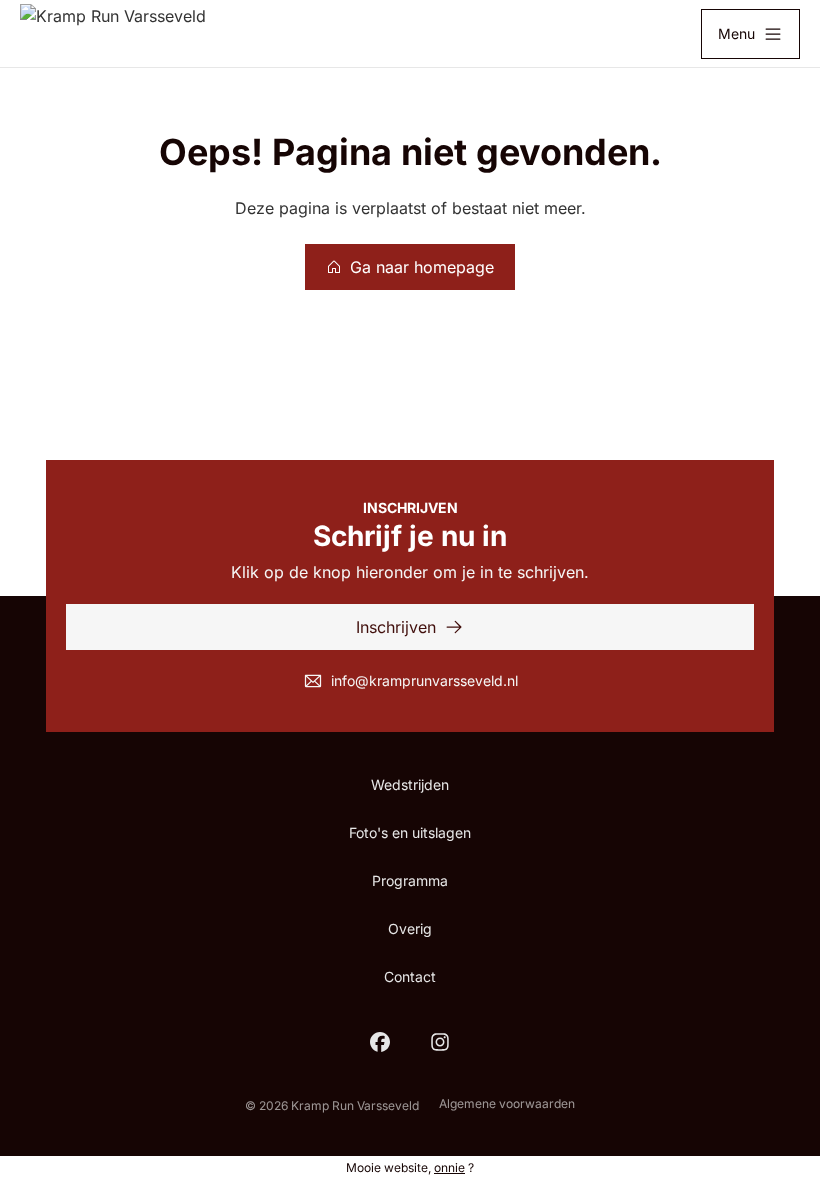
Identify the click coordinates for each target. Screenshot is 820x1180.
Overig (410, 928)
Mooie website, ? (410, 1167)
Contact (410, 976)
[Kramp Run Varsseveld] (113, 34)
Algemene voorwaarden (507, 1103)
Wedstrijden (410, 784)
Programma (410, 880)
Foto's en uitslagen (410, 832)
